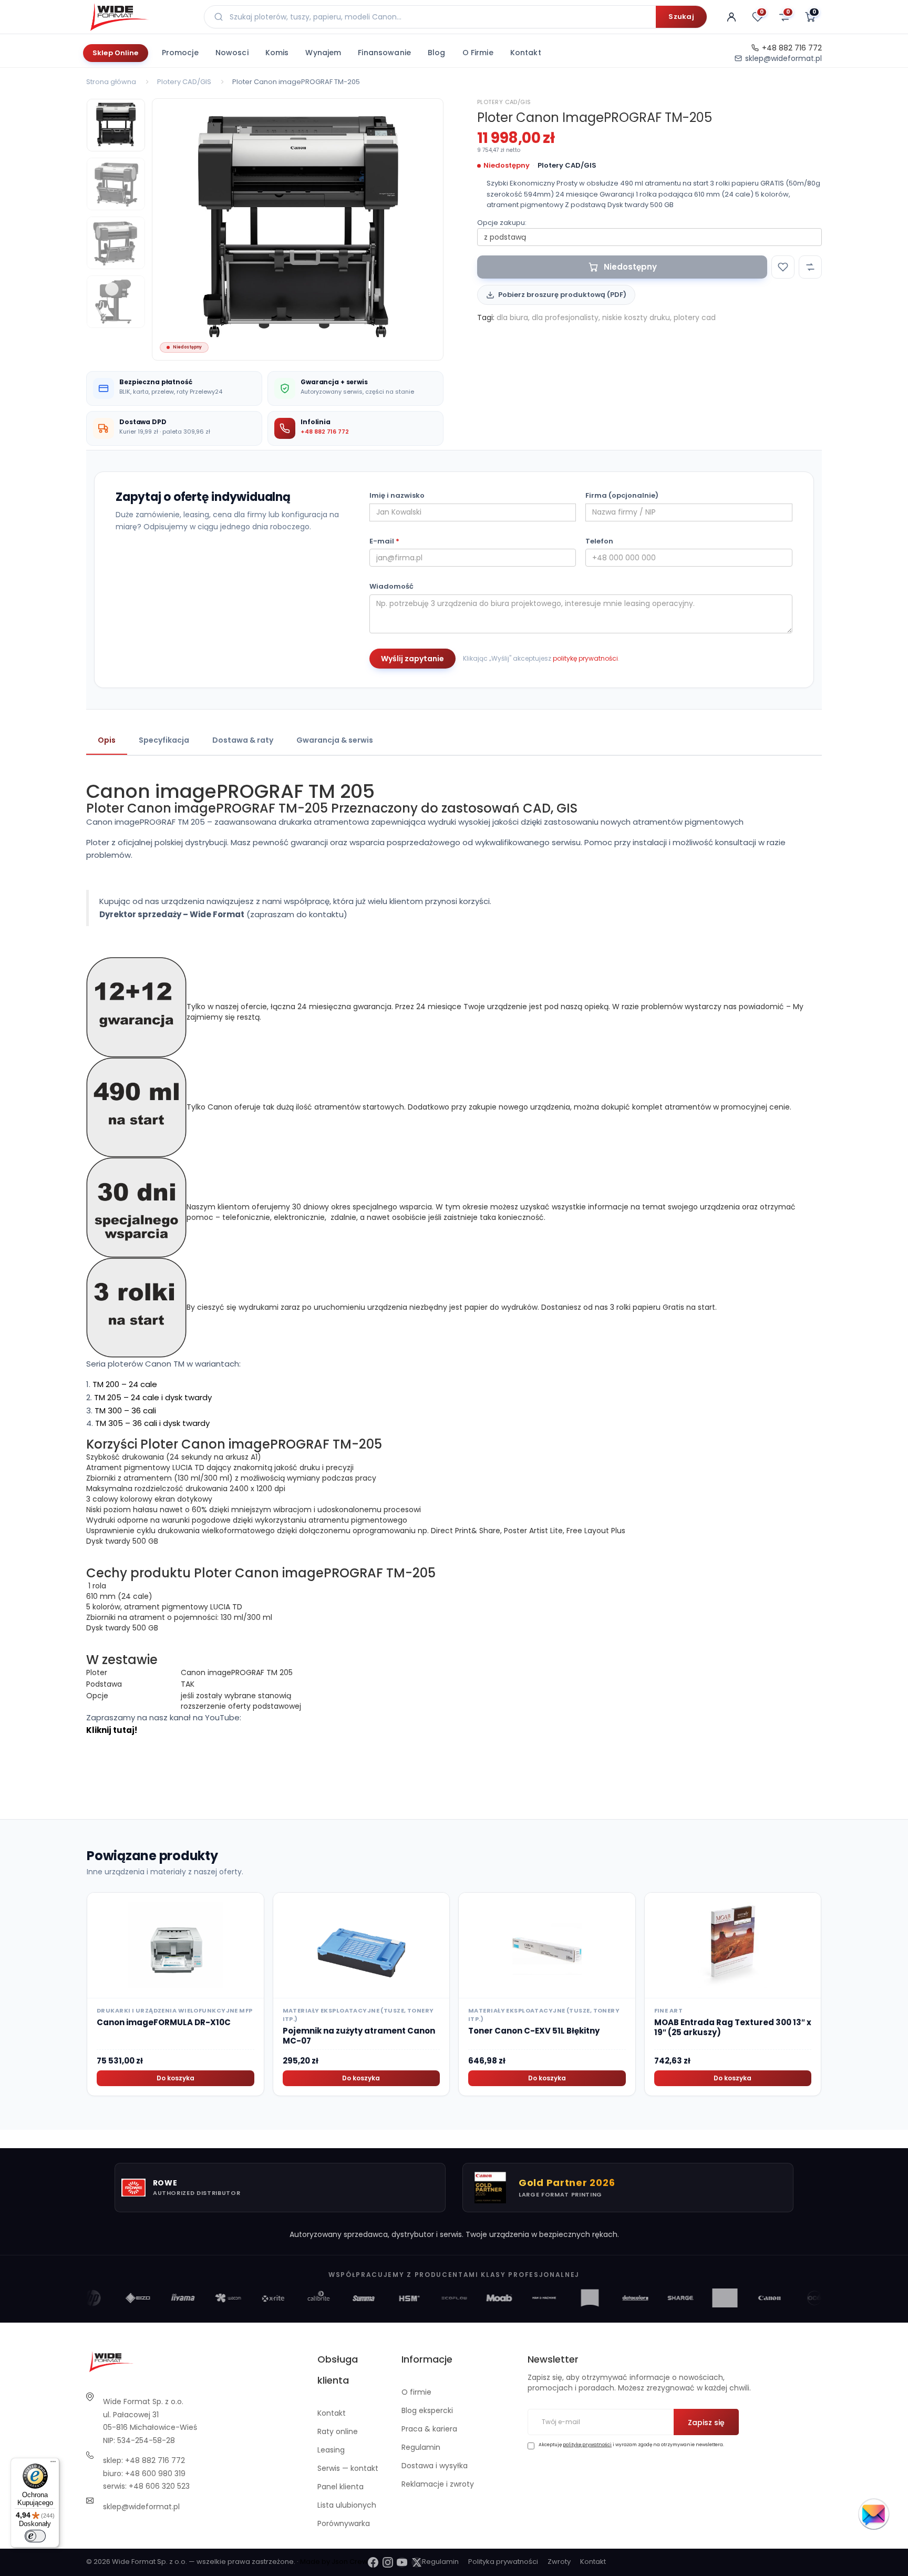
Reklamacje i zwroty (438, 2484)
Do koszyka (176, 2078)
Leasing (331, 2450)
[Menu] (53, 2464)
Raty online (338, 2431)
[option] (298, 229)
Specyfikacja (164, 740)
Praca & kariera (429, 2429)
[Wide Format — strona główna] (139, 17)
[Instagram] (388, 2562)
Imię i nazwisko (397, 496)
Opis (107, 740)
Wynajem (323, 53)
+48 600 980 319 (155, 2474)
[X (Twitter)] (417, 2562)
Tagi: (486, 317)
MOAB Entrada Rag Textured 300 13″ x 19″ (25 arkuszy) (733, 2028)
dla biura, (513, 317)
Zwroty (559, 2562)
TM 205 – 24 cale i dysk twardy (153, 1397)
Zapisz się (706, 2423)
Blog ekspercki (427, 2410)
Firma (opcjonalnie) (622, 496)
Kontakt (526, 53)
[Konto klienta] (731, 17)
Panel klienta (340, 2487)
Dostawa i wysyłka (435, 2466)
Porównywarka (344, 2523)
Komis (277, 53)
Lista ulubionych (347, 2505)
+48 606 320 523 (159, 2486)
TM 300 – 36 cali (125, 1410)
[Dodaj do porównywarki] (810, 267)
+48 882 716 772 (792, 48)
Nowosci (232, 53)
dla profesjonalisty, (566, 317)
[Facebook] (373, 2562)
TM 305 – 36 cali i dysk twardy (152, 1423)
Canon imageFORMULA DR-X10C (164, 2022)
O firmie (478, 53)
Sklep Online (116, 53)
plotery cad (695, 317)
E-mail (384, 541)
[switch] (35, 2536)
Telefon (599, 541)
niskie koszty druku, (637, 317)
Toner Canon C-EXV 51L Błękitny (534, 2031)
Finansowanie (384, 53)
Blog (437, 53)
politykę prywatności (585, 658)
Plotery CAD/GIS (184, 82)
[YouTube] (402, 2562)
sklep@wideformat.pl (783, 58)
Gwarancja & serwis (335, 740)
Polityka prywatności (503, 2562)
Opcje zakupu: (502, 223)
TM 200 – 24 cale (125, 1384)
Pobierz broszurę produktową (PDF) (562, 295)
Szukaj (681, 17)
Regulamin (421, 2447)
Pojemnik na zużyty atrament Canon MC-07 (359, 2036)
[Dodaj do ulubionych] (783, 267)
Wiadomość (391, 587)
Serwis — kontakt (348, 2468)
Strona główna (111, 82)
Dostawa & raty (243, 740)
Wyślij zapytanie (412, 659)
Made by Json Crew (334, 2562)
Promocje (180, 53)
